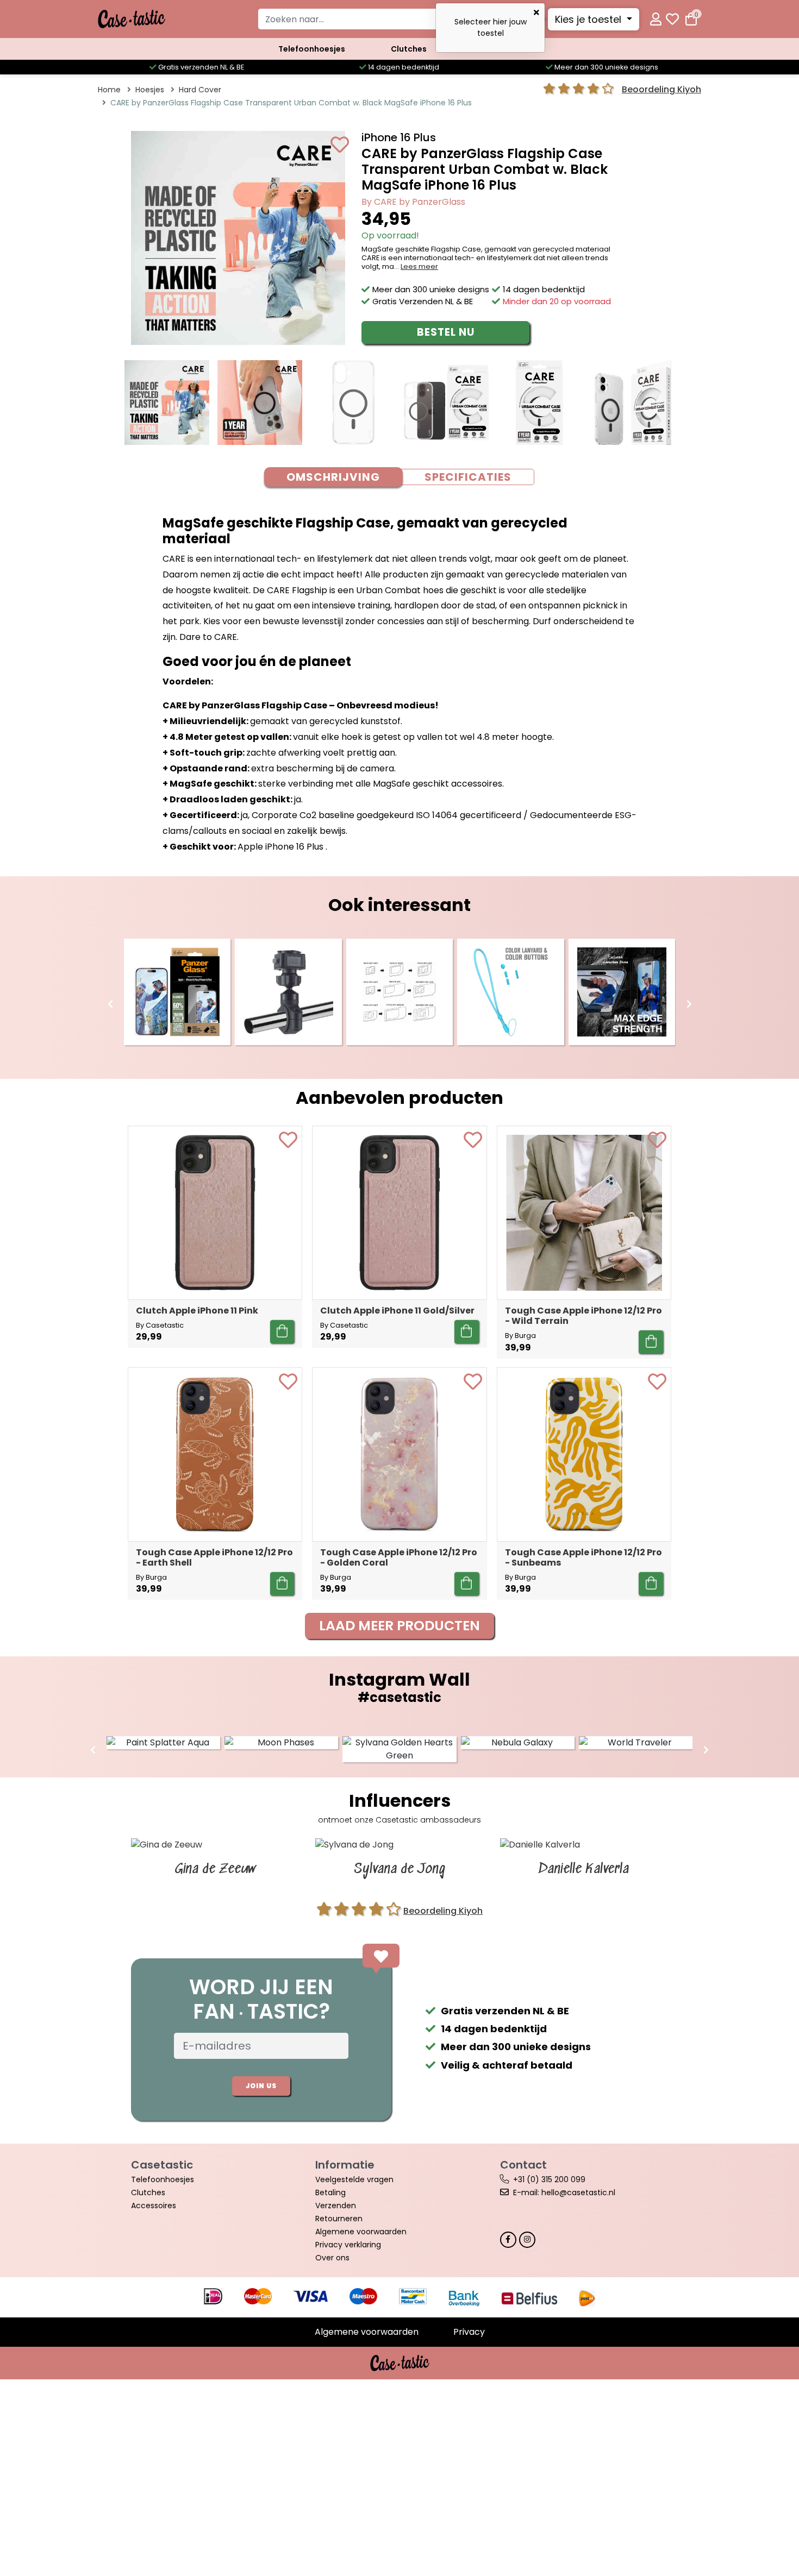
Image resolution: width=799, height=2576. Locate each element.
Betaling (330, 2192)
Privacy (469, 2332)
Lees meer (419, 266)
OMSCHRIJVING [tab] (333, 477)
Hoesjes (150, 90)
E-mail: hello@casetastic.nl (564, 2192)
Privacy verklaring (348, 2245)
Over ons (332, 2258)
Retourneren (339, 2219)
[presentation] (110, 1004)
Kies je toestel (589, 19)
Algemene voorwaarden (361, 2232)
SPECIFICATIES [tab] (468, 477)
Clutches (409, 49)
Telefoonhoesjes (312, 49)
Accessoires (154, 2206)
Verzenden (336, 2206)
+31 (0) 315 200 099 (549, 2179)
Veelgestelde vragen (354, 2179)
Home (109, 90)
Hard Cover (200, 90)
